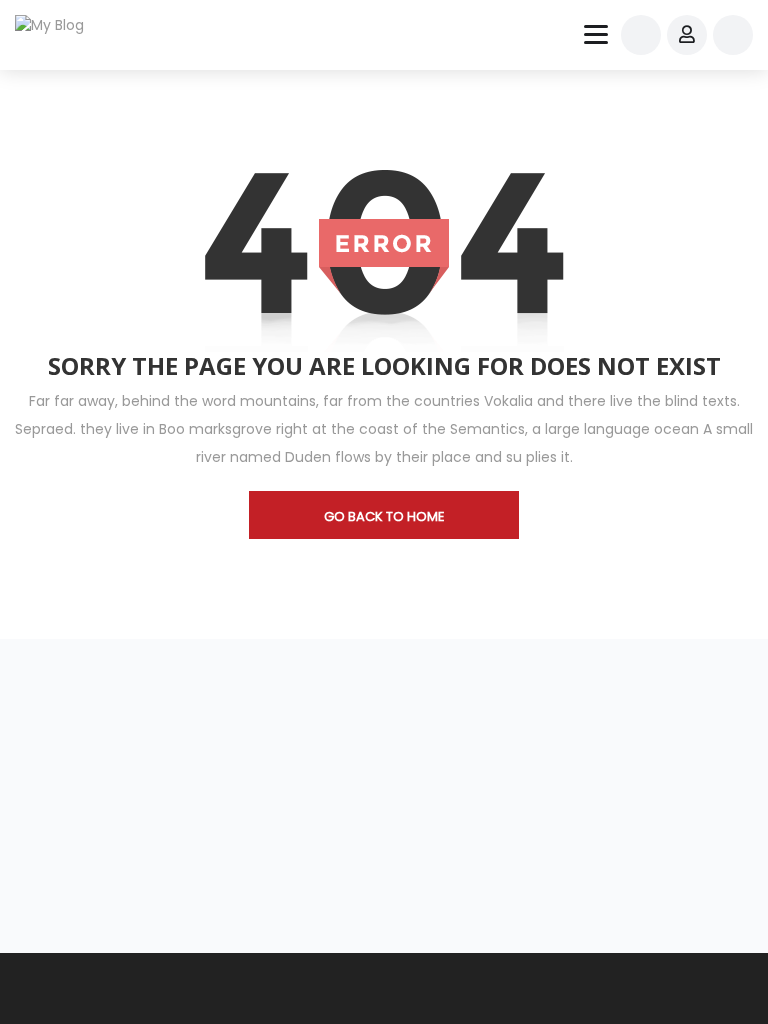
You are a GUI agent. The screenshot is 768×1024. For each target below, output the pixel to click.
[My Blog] (62, 25)
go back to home (384, 516)
